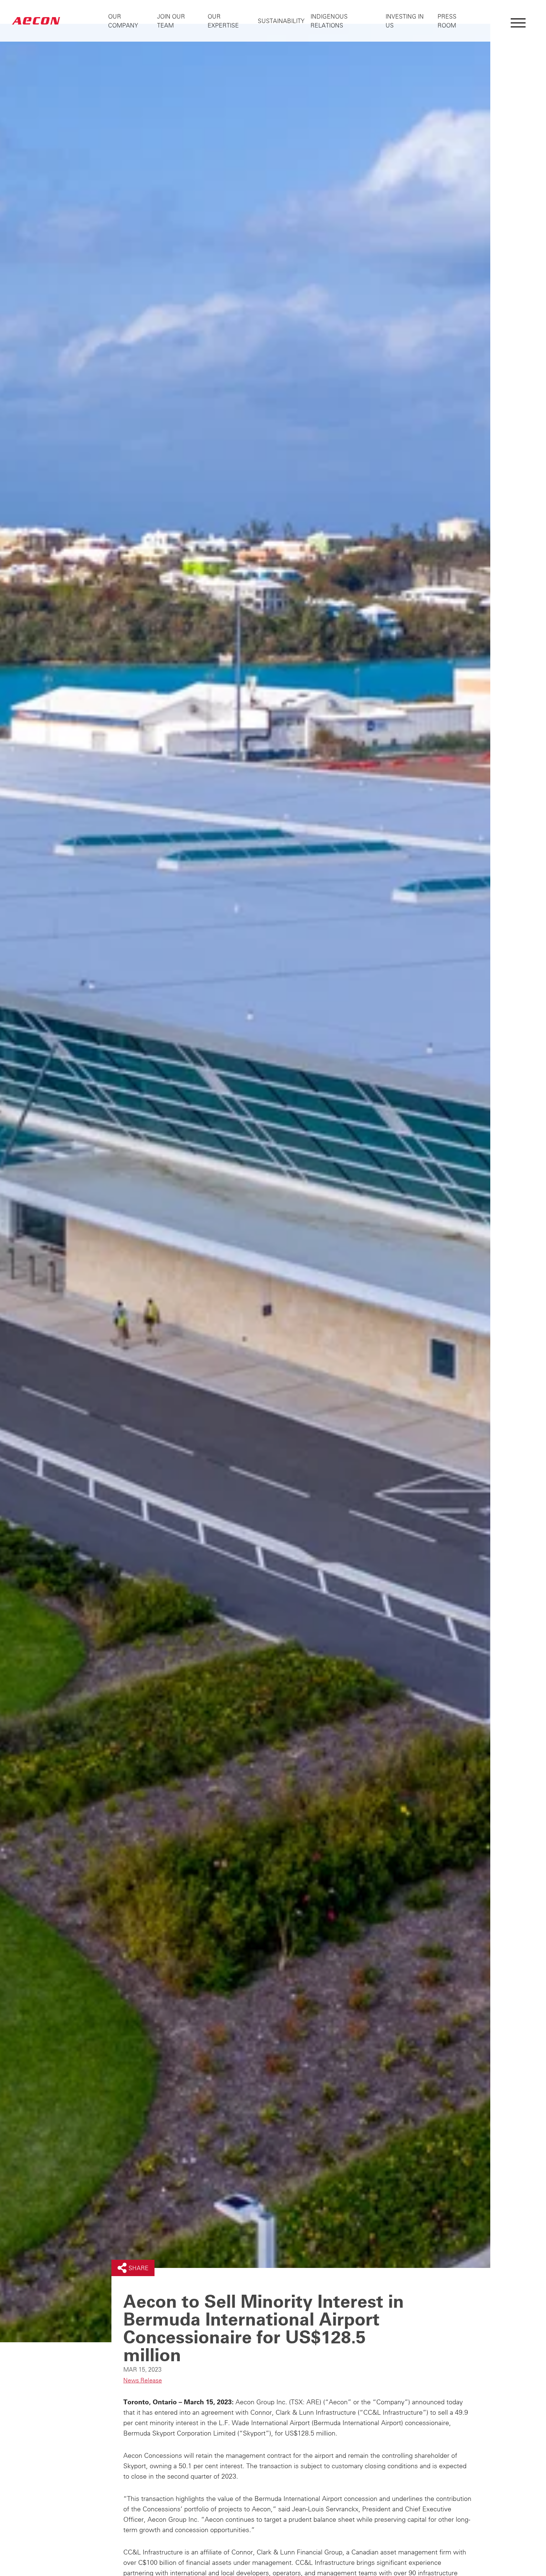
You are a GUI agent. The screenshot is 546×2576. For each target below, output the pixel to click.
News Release (143, 2380)
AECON (36, 21)
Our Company (123, 21)
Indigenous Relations (329, 21)
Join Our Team (171, 21)
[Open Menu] (518, 21)
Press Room (447, 21)
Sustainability (281, 21)
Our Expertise (223, 21)
